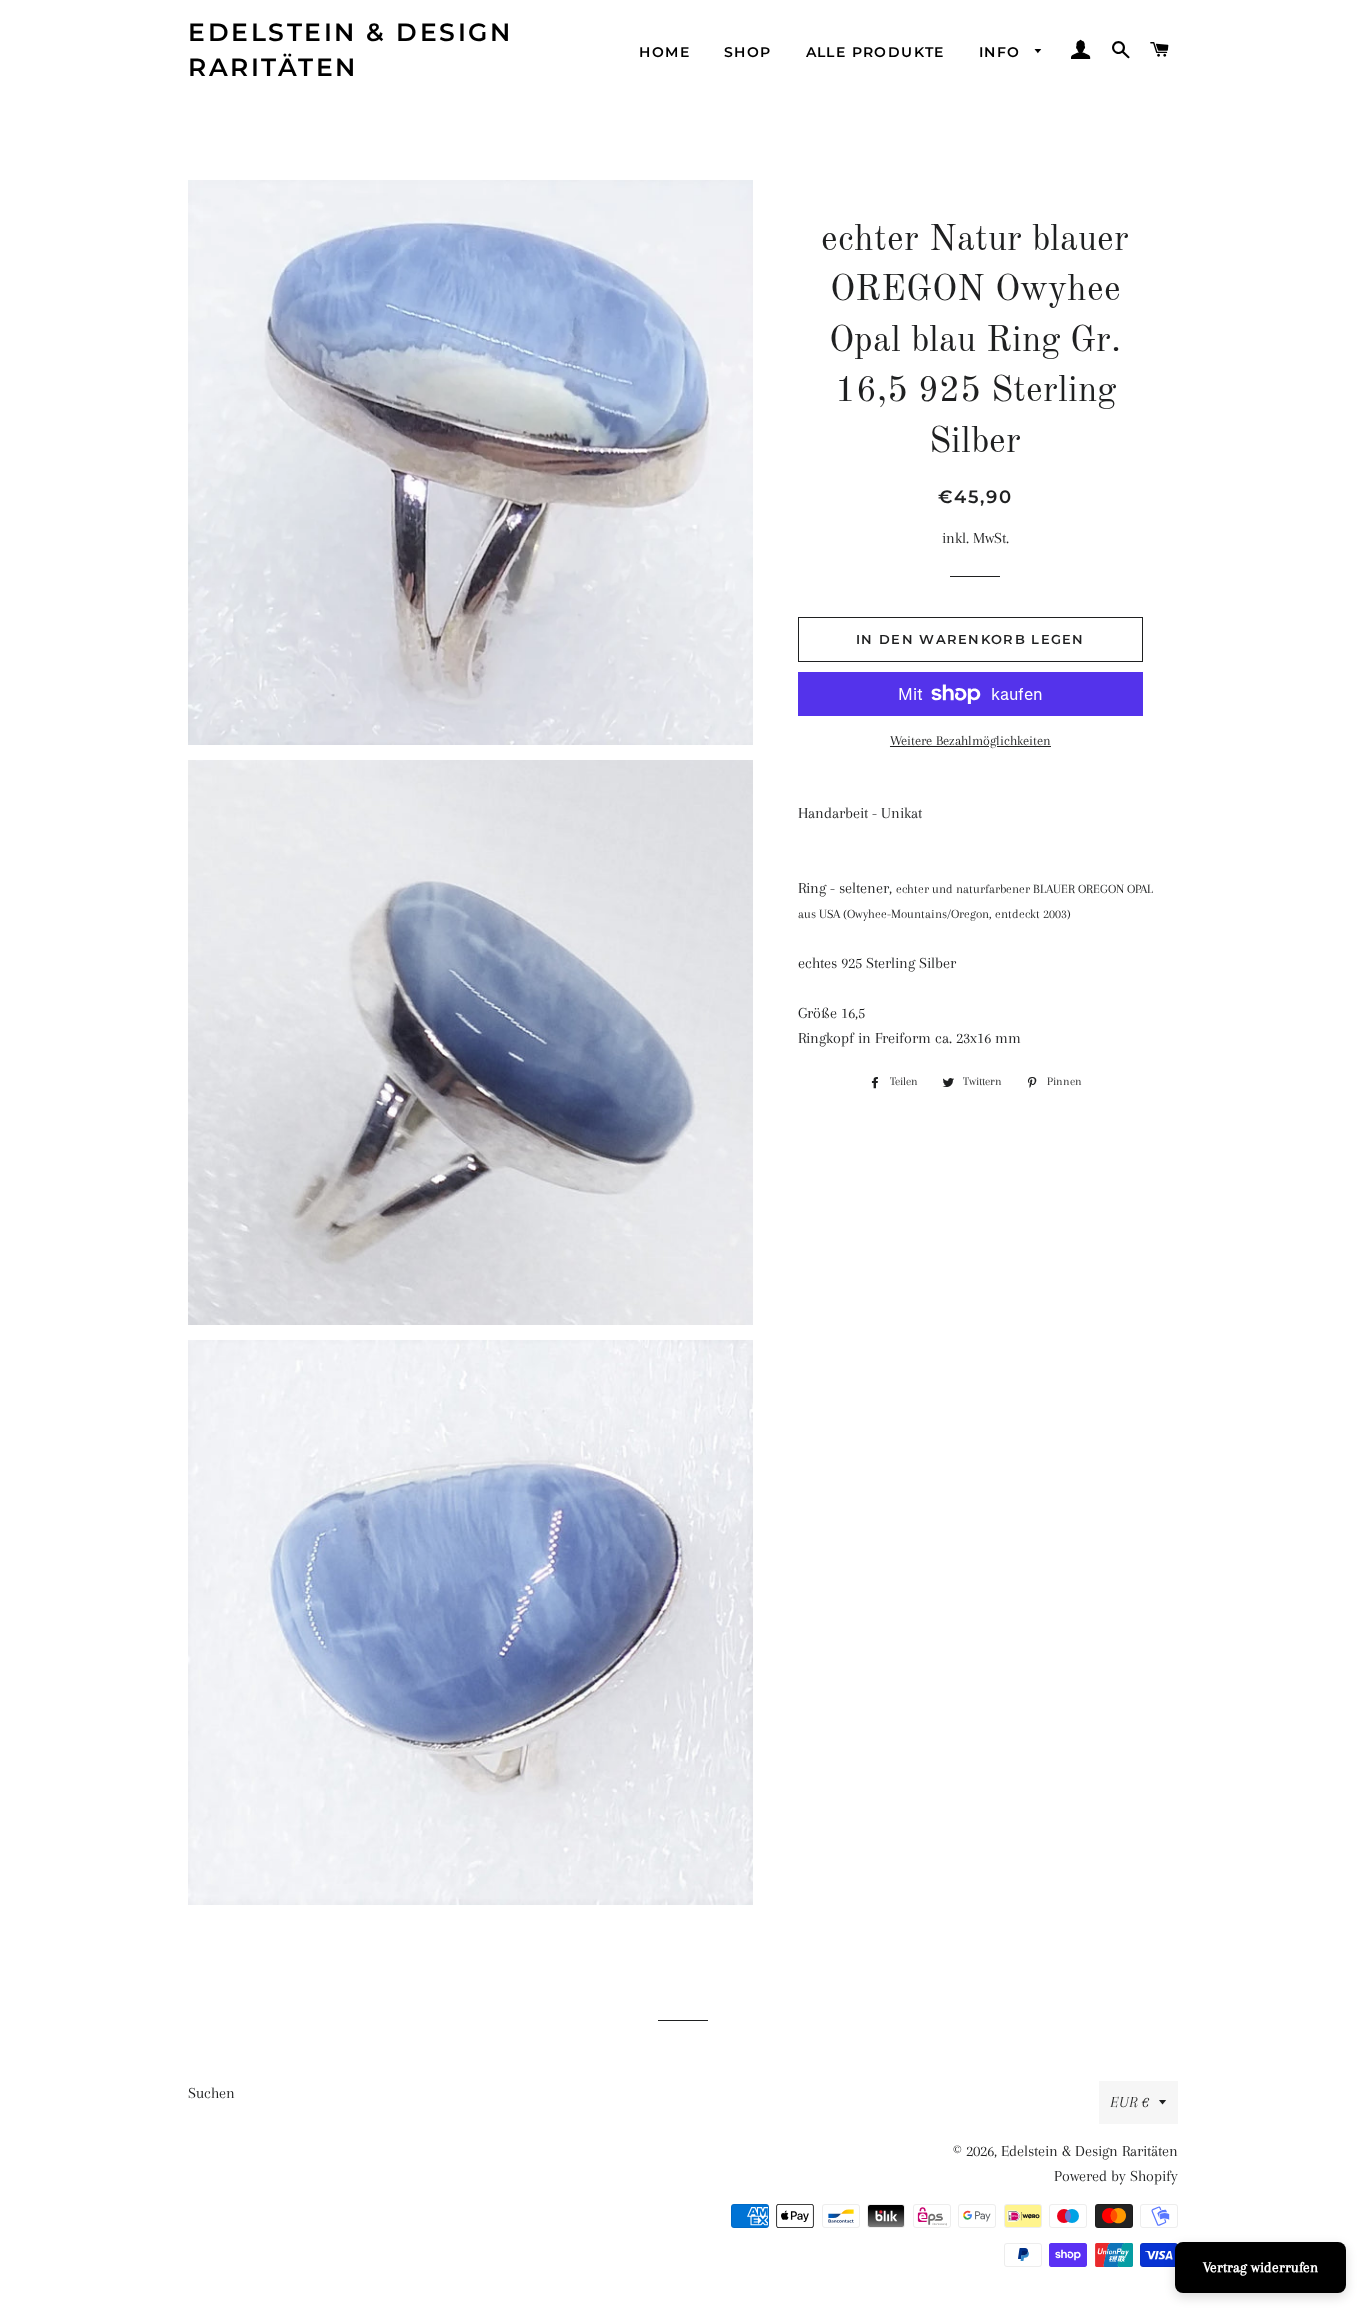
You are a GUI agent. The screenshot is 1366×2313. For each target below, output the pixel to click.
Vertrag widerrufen (1260, 2267)
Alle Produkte (875, 52)
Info (1002, 52)
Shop (748, 52)
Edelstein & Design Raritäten (350, 49)
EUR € (1129, 2102)
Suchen (211, 2093)
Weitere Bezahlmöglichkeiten (970, 740)
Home (664, 52)
